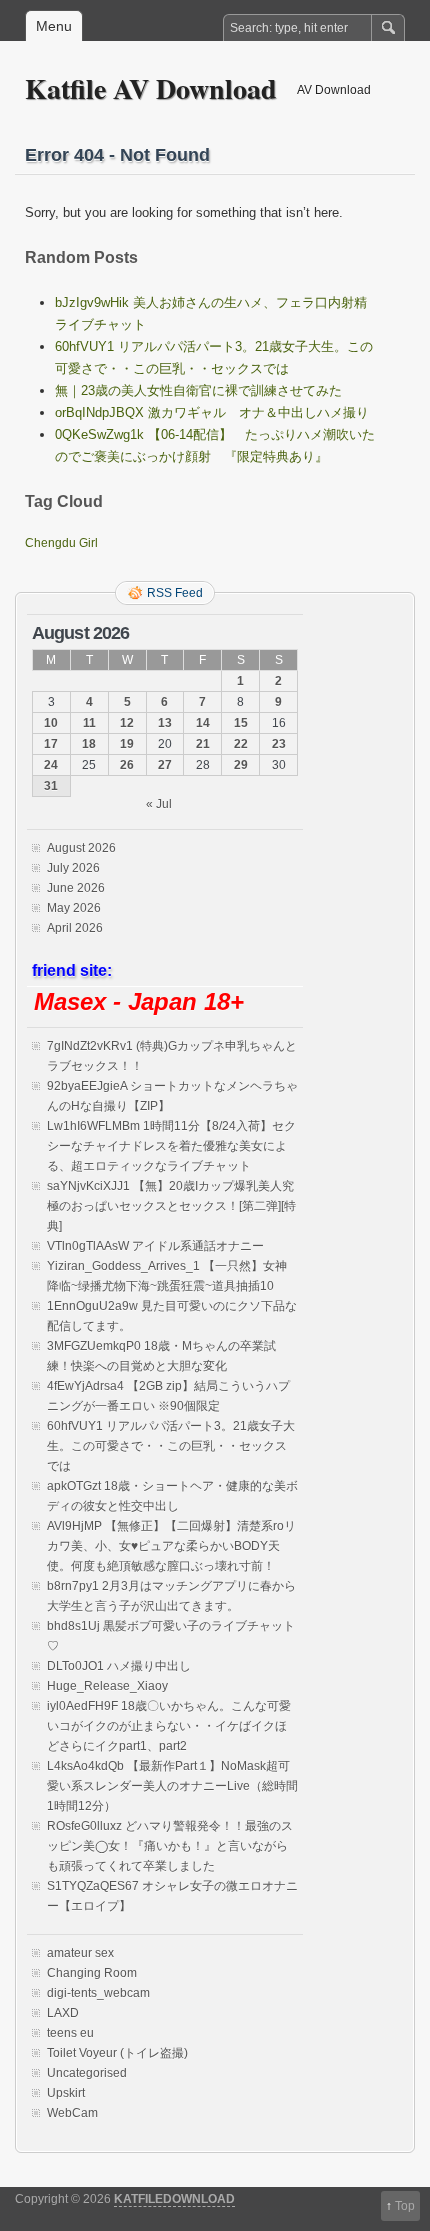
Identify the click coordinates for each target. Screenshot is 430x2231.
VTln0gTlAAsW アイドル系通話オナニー (155, 1246)
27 (165, 765)
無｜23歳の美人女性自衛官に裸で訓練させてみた (198, 390)
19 (127, 744)
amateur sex (80, 1953)
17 (51, 744)
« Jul (159, 804)
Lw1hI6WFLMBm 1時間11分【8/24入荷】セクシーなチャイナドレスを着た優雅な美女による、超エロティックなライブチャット (171, 1146)
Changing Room (92, 1973)
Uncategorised (87, 2073)
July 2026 (73, 868)
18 (89, 744)
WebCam (72, 2113)
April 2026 (75, 928)
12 (127, 723)
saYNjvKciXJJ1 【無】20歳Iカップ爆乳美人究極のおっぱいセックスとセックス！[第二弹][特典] (171, 1206)
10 (51, 723)
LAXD (63, 2013)
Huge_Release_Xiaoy (107, 1686)
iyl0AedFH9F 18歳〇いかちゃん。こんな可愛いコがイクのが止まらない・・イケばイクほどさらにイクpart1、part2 (169, 1726)
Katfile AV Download (151, 88)
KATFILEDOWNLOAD (174, 2199)
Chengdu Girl (61, 543)
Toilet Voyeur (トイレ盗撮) (117, 2053)
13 (165, 723)
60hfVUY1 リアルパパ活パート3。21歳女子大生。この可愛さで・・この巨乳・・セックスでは (171, 1446)
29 (241, 765)
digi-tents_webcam (98, 1993)
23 (279, 744)
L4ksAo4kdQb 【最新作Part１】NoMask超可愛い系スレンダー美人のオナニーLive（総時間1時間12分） (172, 1786)
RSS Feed (175, 593)
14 (203, 723)
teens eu (70, 2033)
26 (127, 765)
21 (203, 744)
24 (51, 765)
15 (241, 723)
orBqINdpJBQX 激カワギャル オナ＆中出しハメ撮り (212, 412)
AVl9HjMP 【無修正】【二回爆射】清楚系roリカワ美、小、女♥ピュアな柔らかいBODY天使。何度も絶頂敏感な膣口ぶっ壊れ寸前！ (171, 1546)
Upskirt (66, 2093)
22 (241, 744)
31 (51, 786)
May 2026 (74, 908)
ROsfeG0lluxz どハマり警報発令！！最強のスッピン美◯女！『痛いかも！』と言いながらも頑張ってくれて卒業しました (170, 1846)
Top (405, 2206)
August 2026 (81, 848)
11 (89, 723)
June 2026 (76, 888)
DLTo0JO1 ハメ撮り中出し (119, 1666)
